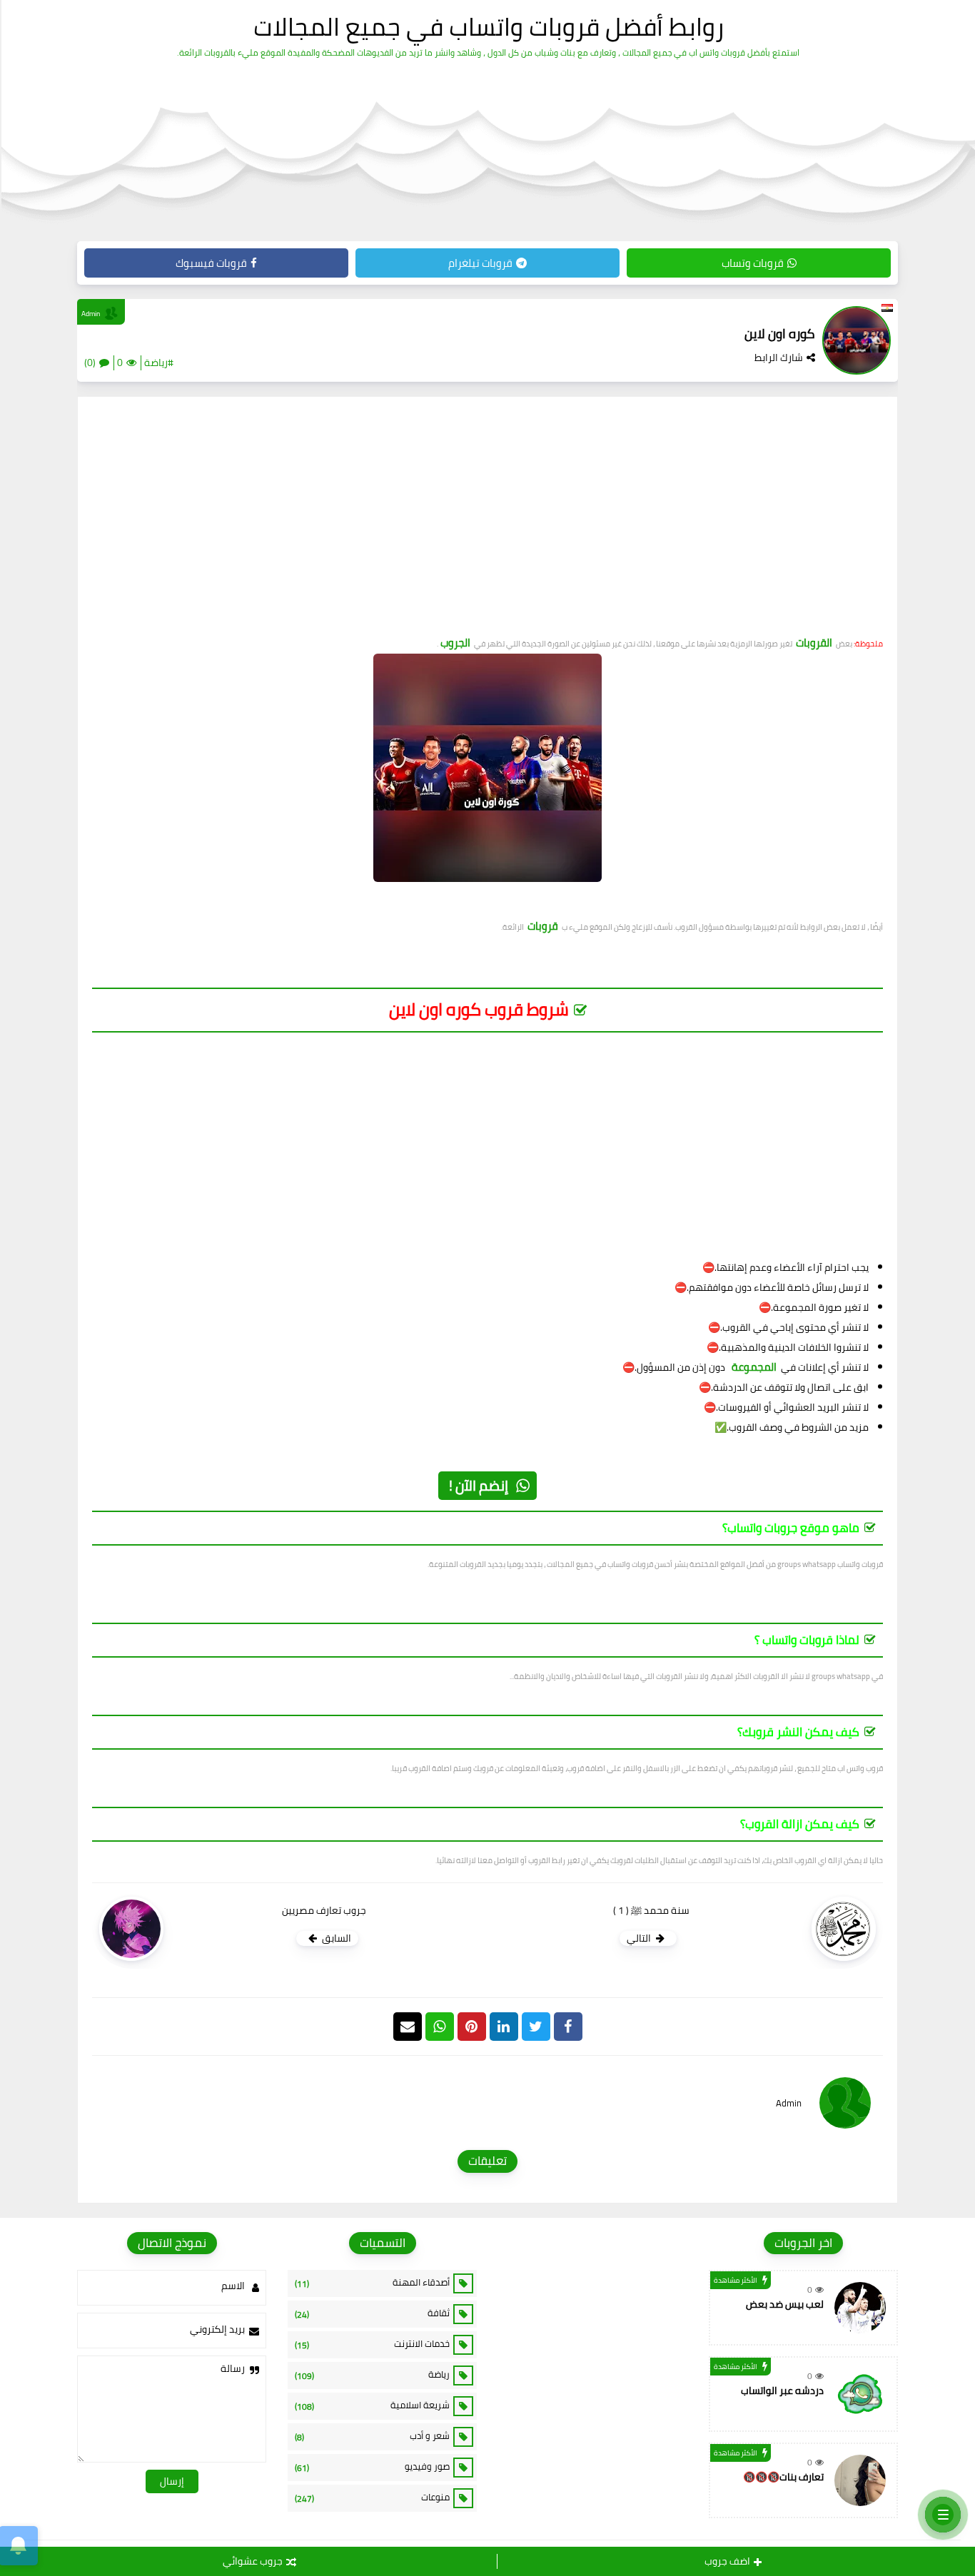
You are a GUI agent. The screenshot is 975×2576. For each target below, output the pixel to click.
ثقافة (372, 2313)
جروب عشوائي (253, 2561)
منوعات (372, 2498)
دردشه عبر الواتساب (782, 2390)
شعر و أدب (372, 2436)
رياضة (372, 2375)
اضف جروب (727, 2561)
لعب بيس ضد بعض (785, 2304)
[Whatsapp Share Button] (440, 2027)
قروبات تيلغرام (480, 263)
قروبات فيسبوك (211, 263)
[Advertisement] (487, 522)
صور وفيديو (372, 2467)
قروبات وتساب (753, 263)
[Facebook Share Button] (568, 2027)
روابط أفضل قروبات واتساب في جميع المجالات (489, 26)
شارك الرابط (779, 358)
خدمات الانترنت (372, 2344)
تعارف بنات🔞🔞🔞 (783, 2477)
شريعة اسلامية (372, 2405)
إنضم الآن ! (479, 1485)
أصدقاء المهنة (372, 2283)
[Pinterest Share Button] (504, 2027)
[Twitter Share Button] (536, 2027)
